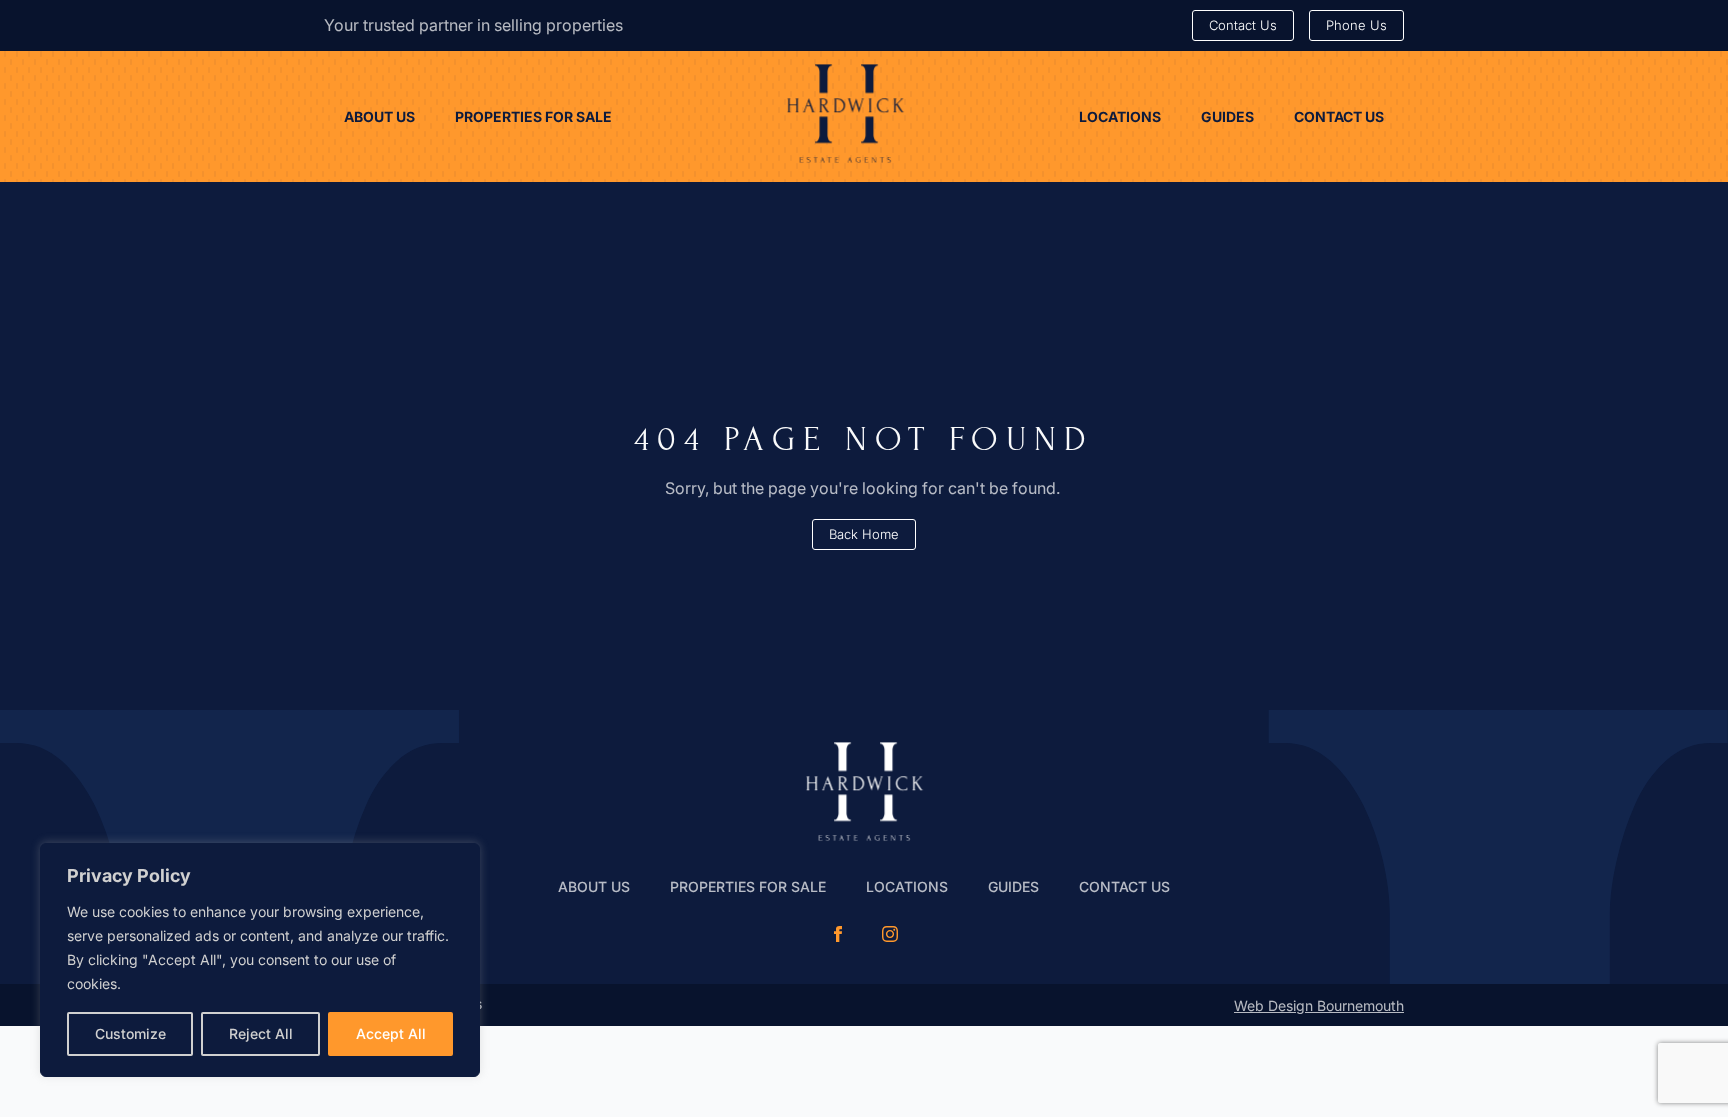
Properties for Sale (533, 116)
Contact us (1339, 116)
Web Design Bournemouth (1319, 1005)
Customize (130, 1033)
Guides (1227, 116)
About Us (379, 116)
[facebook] (838, 934)
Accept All (391, 1033)
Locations (1120, 116)
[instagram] (890, 934)
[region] (260, 960)
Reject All (261, 1033)
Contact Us (1124, 886)
